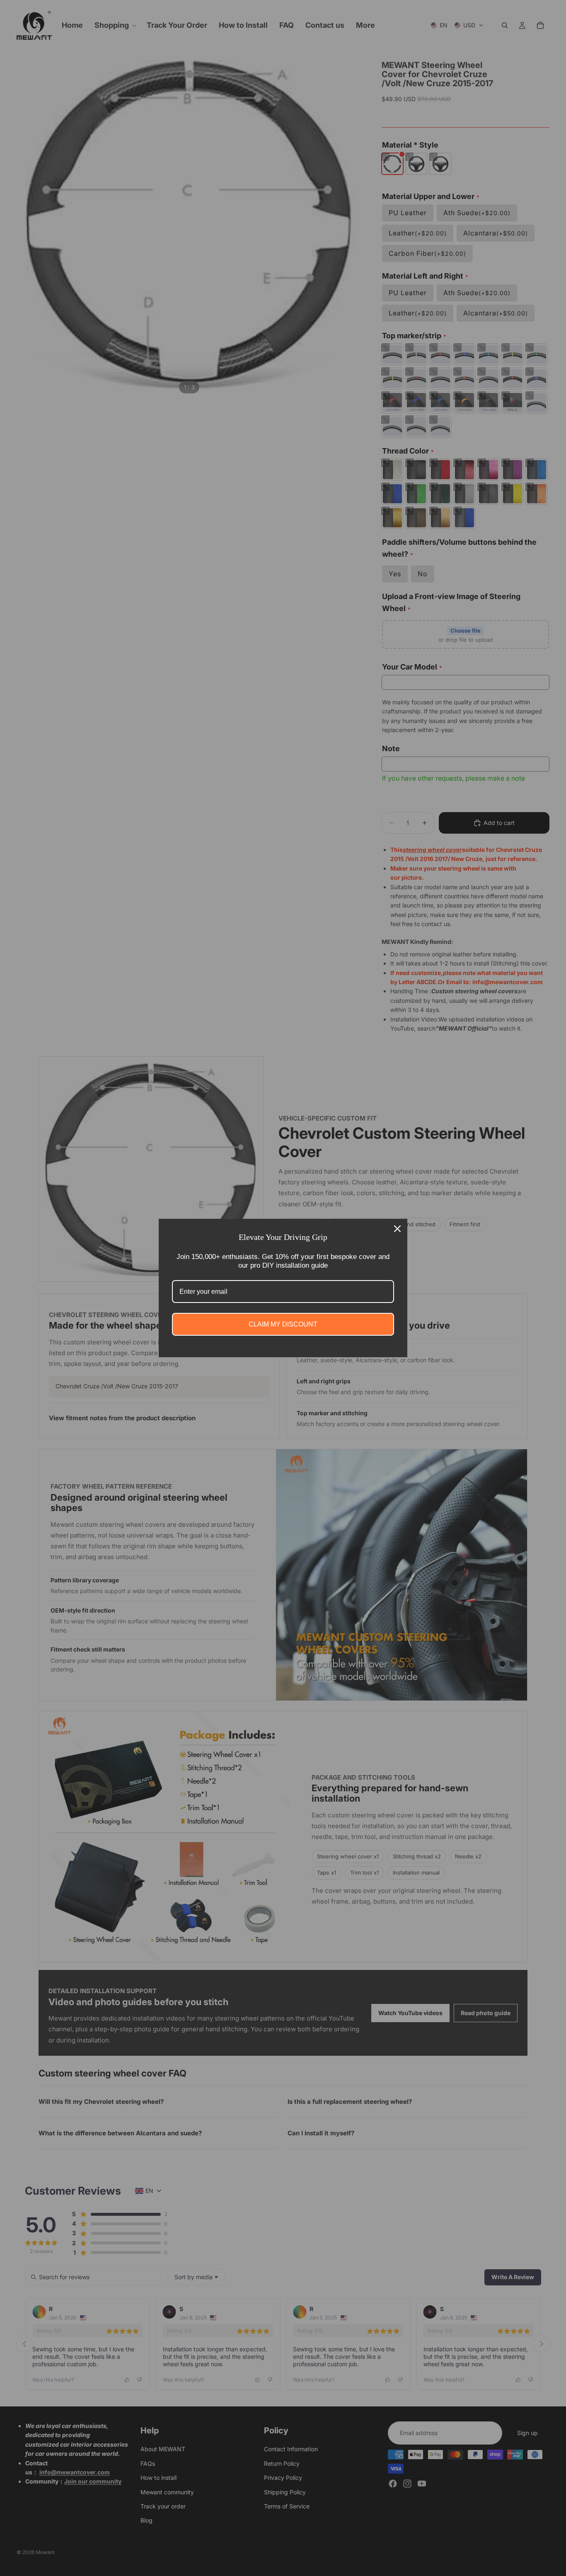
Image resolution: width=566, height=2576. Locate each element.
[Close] (397, 1229)
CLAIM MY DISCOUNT (283, 1324)
